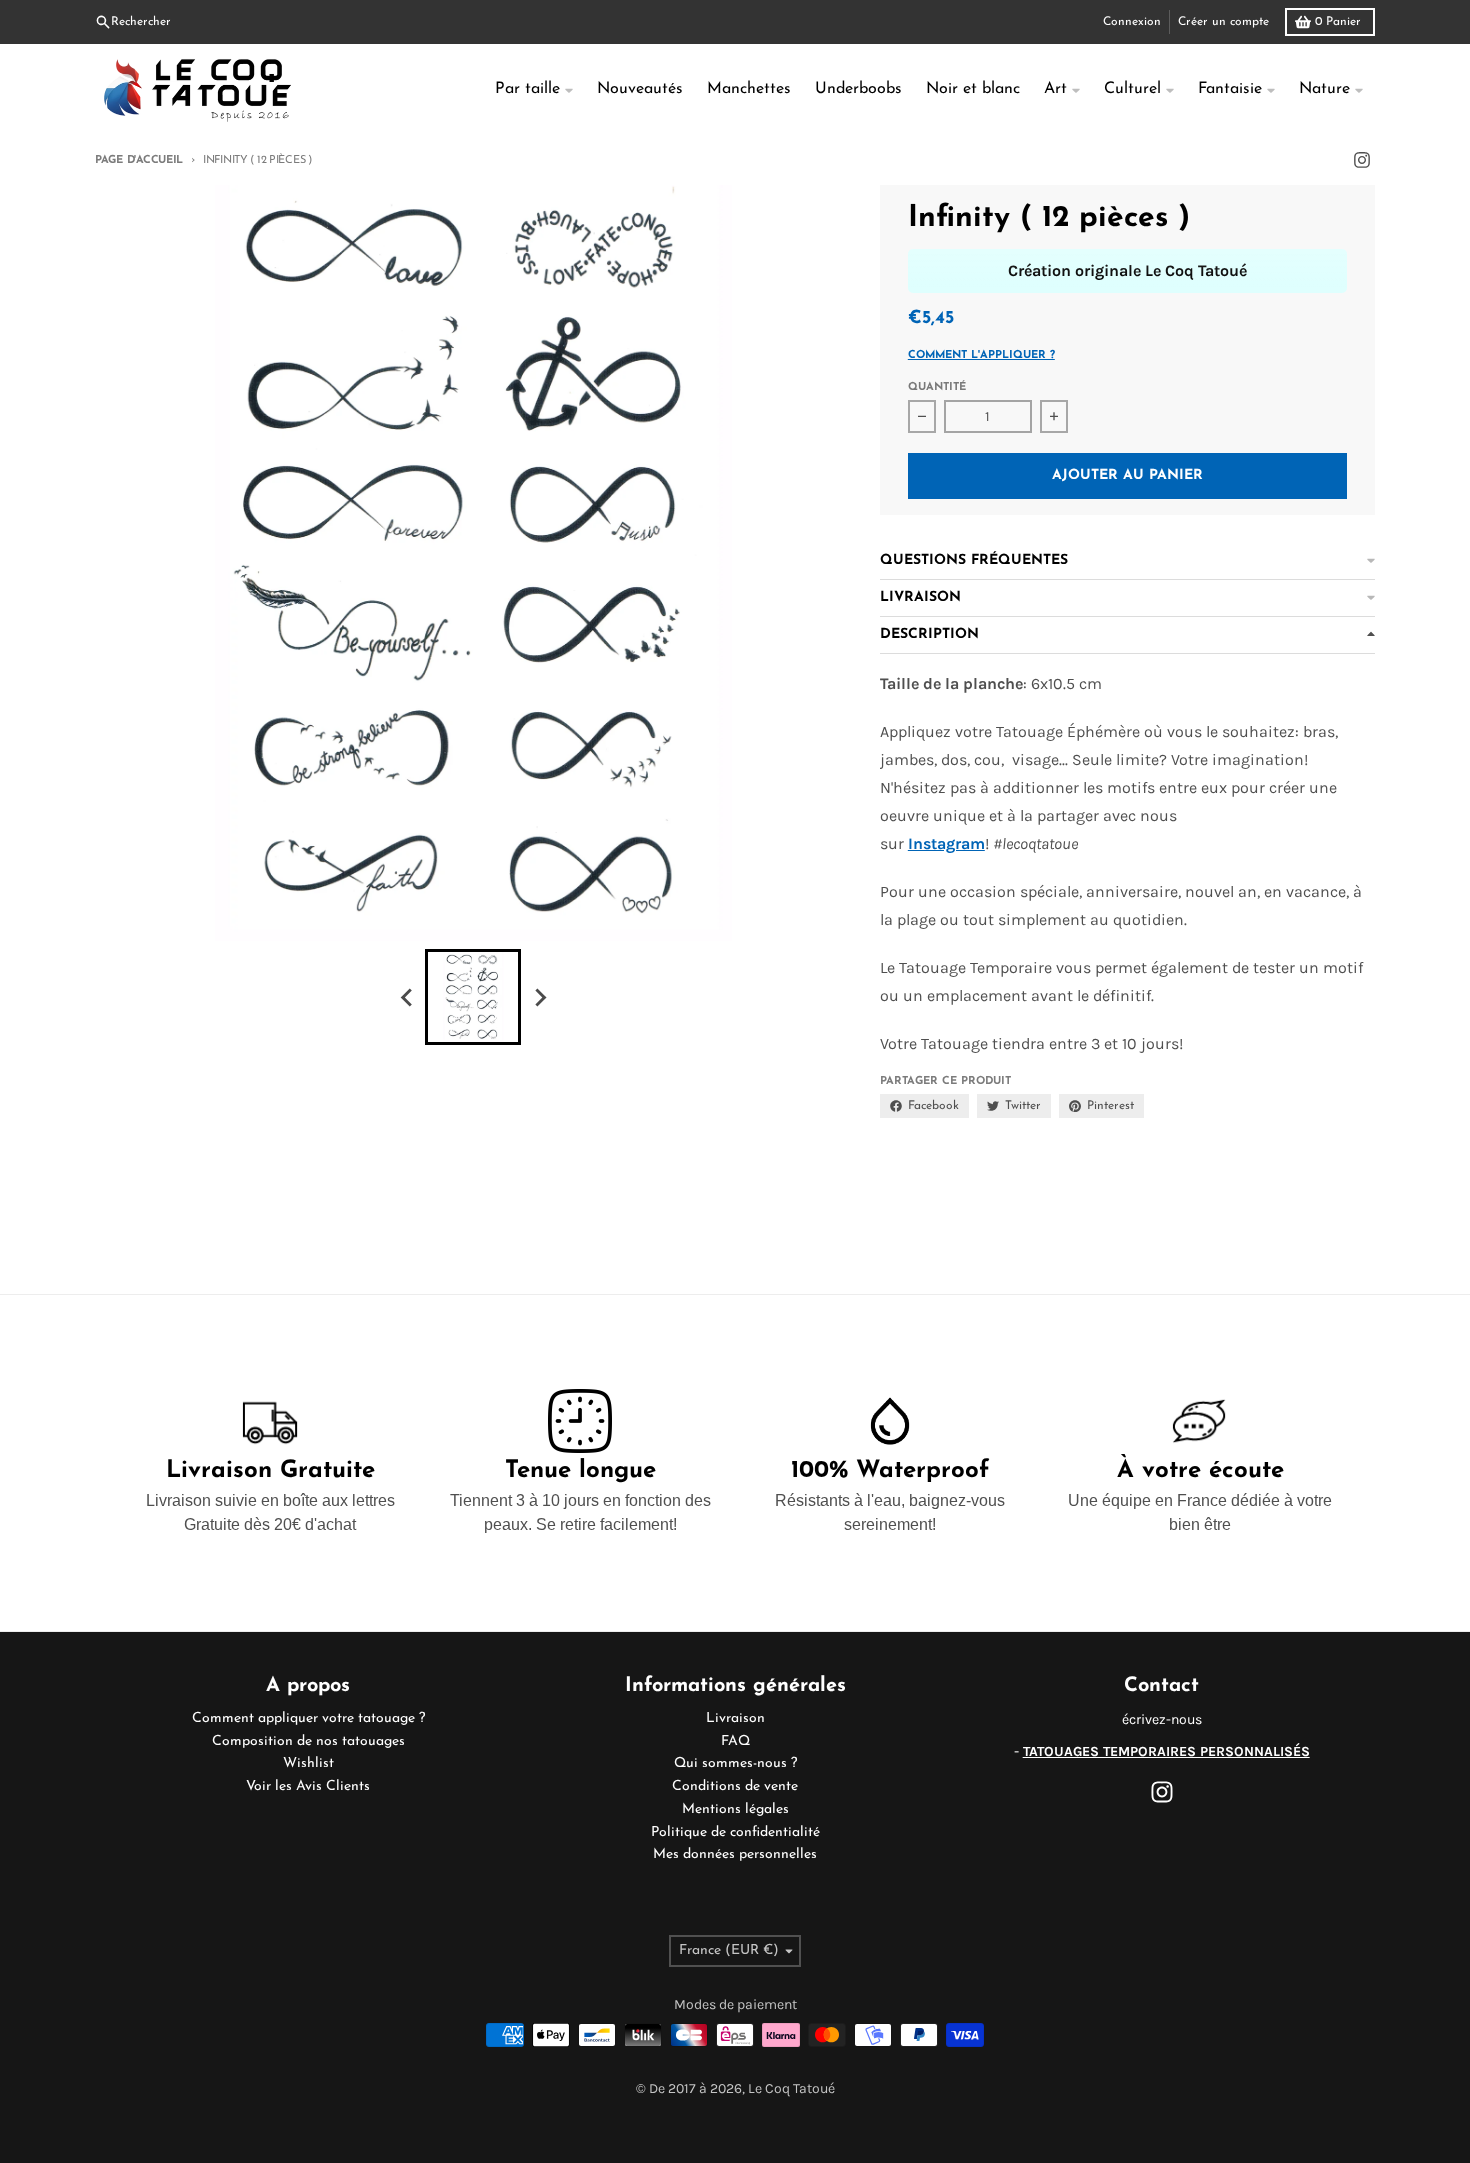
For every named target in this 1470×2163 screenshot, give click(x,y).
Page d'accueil (139, 160)
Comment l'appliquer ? (981, 355)
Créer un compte (1223, 22)
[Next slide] (539, 997)
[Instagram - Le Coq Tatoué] (1362, 160)
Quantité (937, 387)
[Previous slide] (407, 997)
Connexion (1132, 22)
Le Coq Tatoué (791, 2088)
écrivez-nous (1162, 1719)
